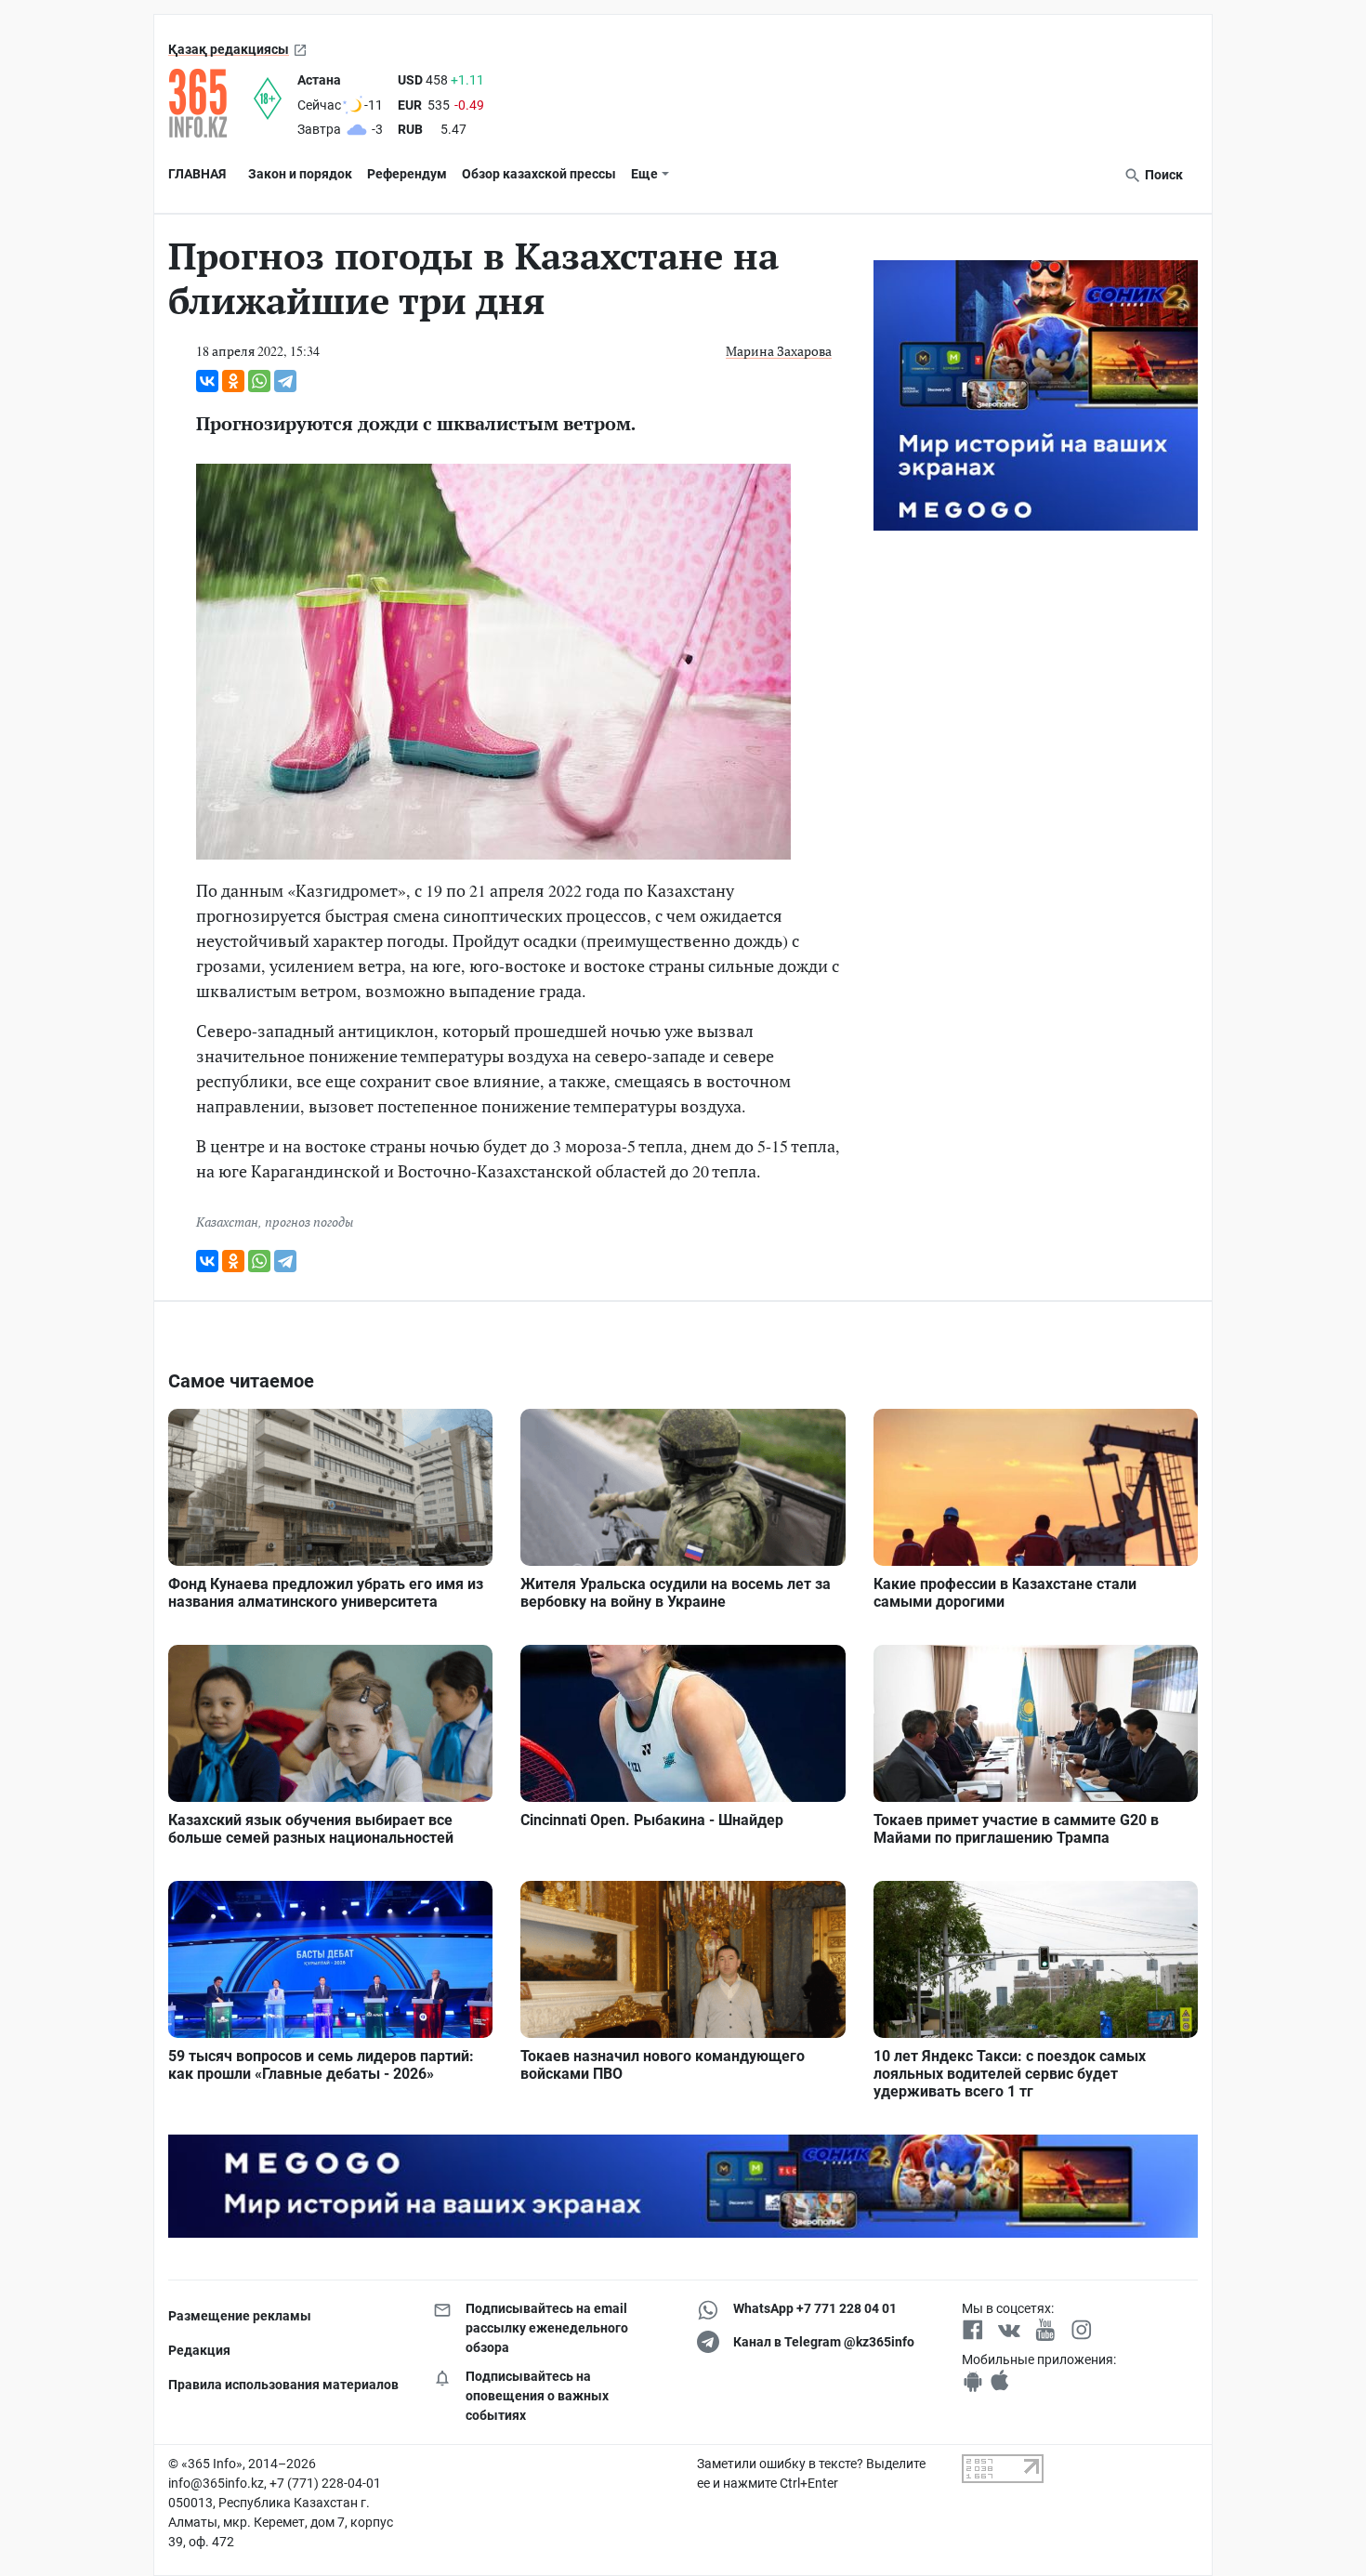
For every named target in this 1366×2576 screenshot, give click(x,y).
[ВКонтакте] (207, 381)
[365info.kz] (211, 103)
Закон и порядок (300, 174)
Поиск (1162, 175)
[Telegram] (285, 381)
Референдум (407, 174)
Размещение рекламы (240, 2316)
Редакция (199, 2350)
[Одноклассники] (233, 381)
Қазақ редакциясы (229, 49)
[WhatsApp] (259, 381)
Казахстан (227, 1222)
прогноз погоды (309, 1222)
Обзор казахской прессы (539, 174)
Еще (644, 174)
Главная (197, 174)
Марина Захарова (779, 351)
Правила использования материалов (283, 2385)
